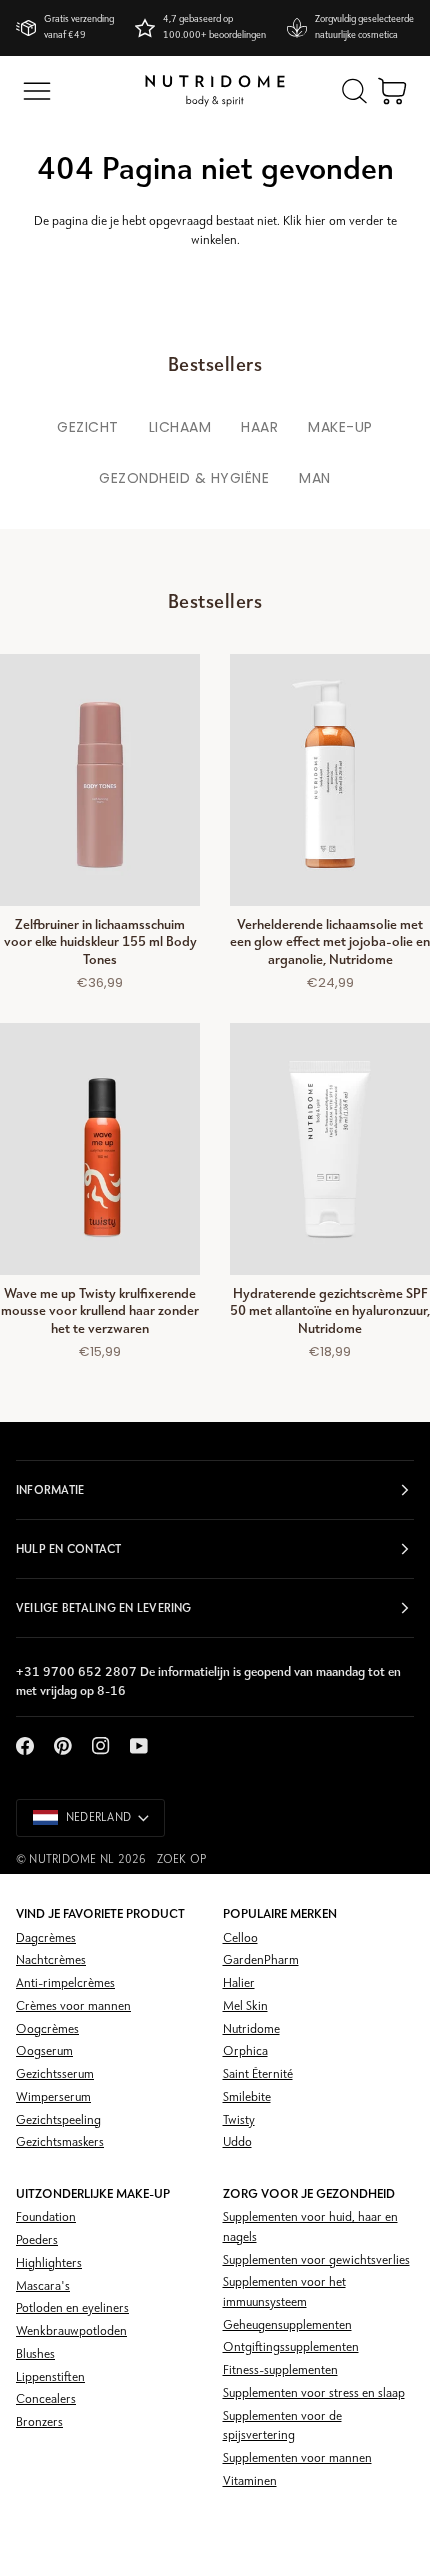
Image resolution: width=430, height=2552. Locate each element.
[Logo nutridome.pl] (215, 91)
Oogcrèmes (47, 2029)
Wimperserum (53, 2097)
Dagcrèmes (46, 1938)
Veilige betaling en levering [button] (104, 1608)
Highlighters (49, 2263)
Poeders (37, 2240)
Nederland (98, 1818)
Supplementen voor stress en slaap (314, 2393)
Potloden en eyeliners (72, 2308)
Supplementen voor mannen (297, 2458)
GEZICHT (88, 427)
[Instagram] (101, 1746)
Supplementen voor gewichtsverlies (316, 2260)
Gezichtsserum (55, 2074)
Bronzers (39, 2422)
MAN (315, 478)
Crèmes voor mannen (73, 2006)
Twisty (239, 2120)
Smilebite (247, 2097)
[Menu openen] (37, 91)
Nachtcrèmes (51, 1960)
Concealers (46, 2399)
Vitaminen (250, 2481)
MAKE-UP (340, 427)
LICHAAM (180, 427)
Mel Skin (245, 2006)
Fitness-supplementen (280, 2370)
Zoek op (182, 1860)
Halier (239, 1983)
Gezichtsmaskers (60, 2142)
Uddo (237, 2142)
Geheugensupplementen (287, 2325)
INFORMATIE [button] (50, 1490)
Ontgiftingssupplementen (291, 2347)
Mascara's (43, 2286)
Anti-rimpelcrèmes (65, 1983)
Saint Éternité (258, 2074)
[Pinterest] (63, 1746)
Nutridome (251, 2029)
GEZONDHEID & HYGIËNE (184, 478)
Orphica (245, 2051)
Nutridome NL (71, 1860)
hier (315, 221)
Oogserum (44, 2051)
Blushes (35, 2354)
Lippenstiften (50, 2377)
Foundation (46, 2217)
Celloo (240, 1938)
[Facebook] (25, 1746)
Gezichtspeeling (58, 2120)
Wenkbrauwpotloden (71, 2331)
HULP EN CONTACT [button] (69, 1549)
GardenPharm (261, 1960)
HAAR (259, 427)
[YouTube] (139, 1746)
